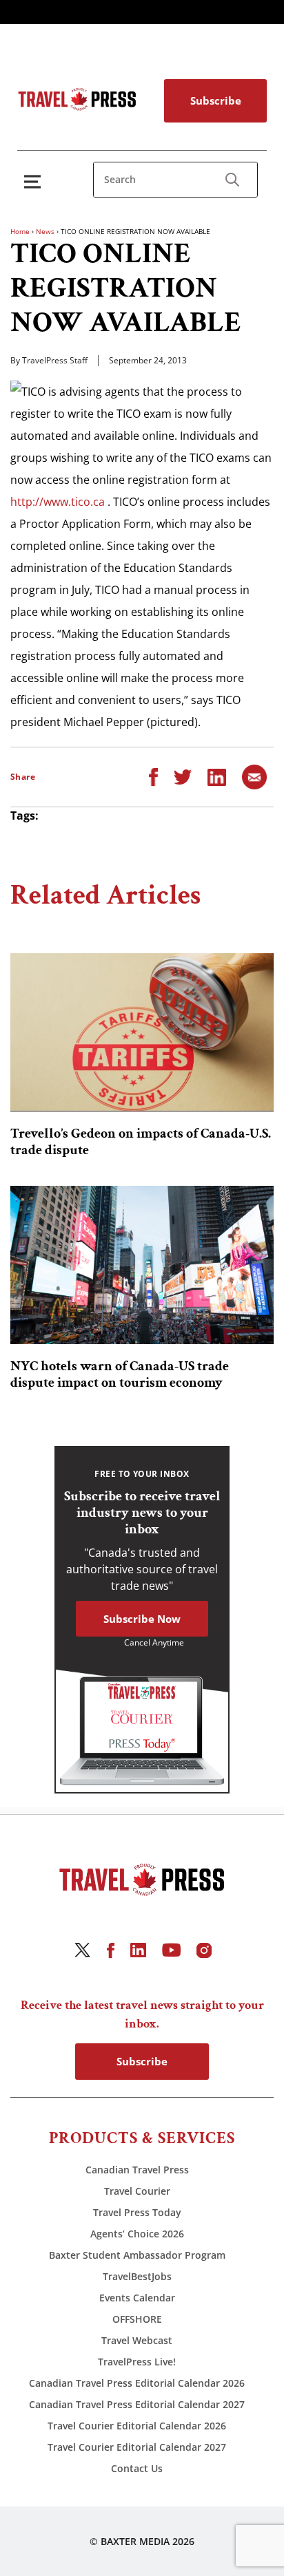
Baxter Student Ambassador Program (137, 2255)
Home (20, 231)
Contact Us (137, 2468)
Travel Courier (137, 2191)
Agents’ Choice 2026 (137, 2234)
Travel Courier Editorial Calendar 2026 (137, 2426)
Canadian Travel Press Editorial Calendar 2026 (137, 2383)
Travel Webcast (137, 2340)
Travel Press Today (137, 2212)
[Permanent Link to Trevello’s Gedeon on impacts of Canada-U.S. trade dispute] (142, 1032)
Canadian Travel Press (137, 2170)
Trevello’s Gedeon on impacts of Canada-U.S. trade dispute (141, 1142)
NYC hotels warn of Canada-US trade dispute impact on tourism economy (120, 1374)
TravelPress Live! (137, 2362)
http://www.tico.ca (58, 502)
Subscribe (216, 100)
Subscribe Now (142, 1619)
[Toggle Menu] (35, 181)
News (45, 231)
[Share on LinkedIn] (217, 776)
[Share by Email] (254, 776)
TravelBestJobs (137, 2276)
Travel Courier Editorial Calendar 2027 (137, 2447)
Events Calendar (137, 2298)
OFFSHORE (137, 2319)
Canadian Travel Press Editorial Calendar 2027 (137, 2404)
